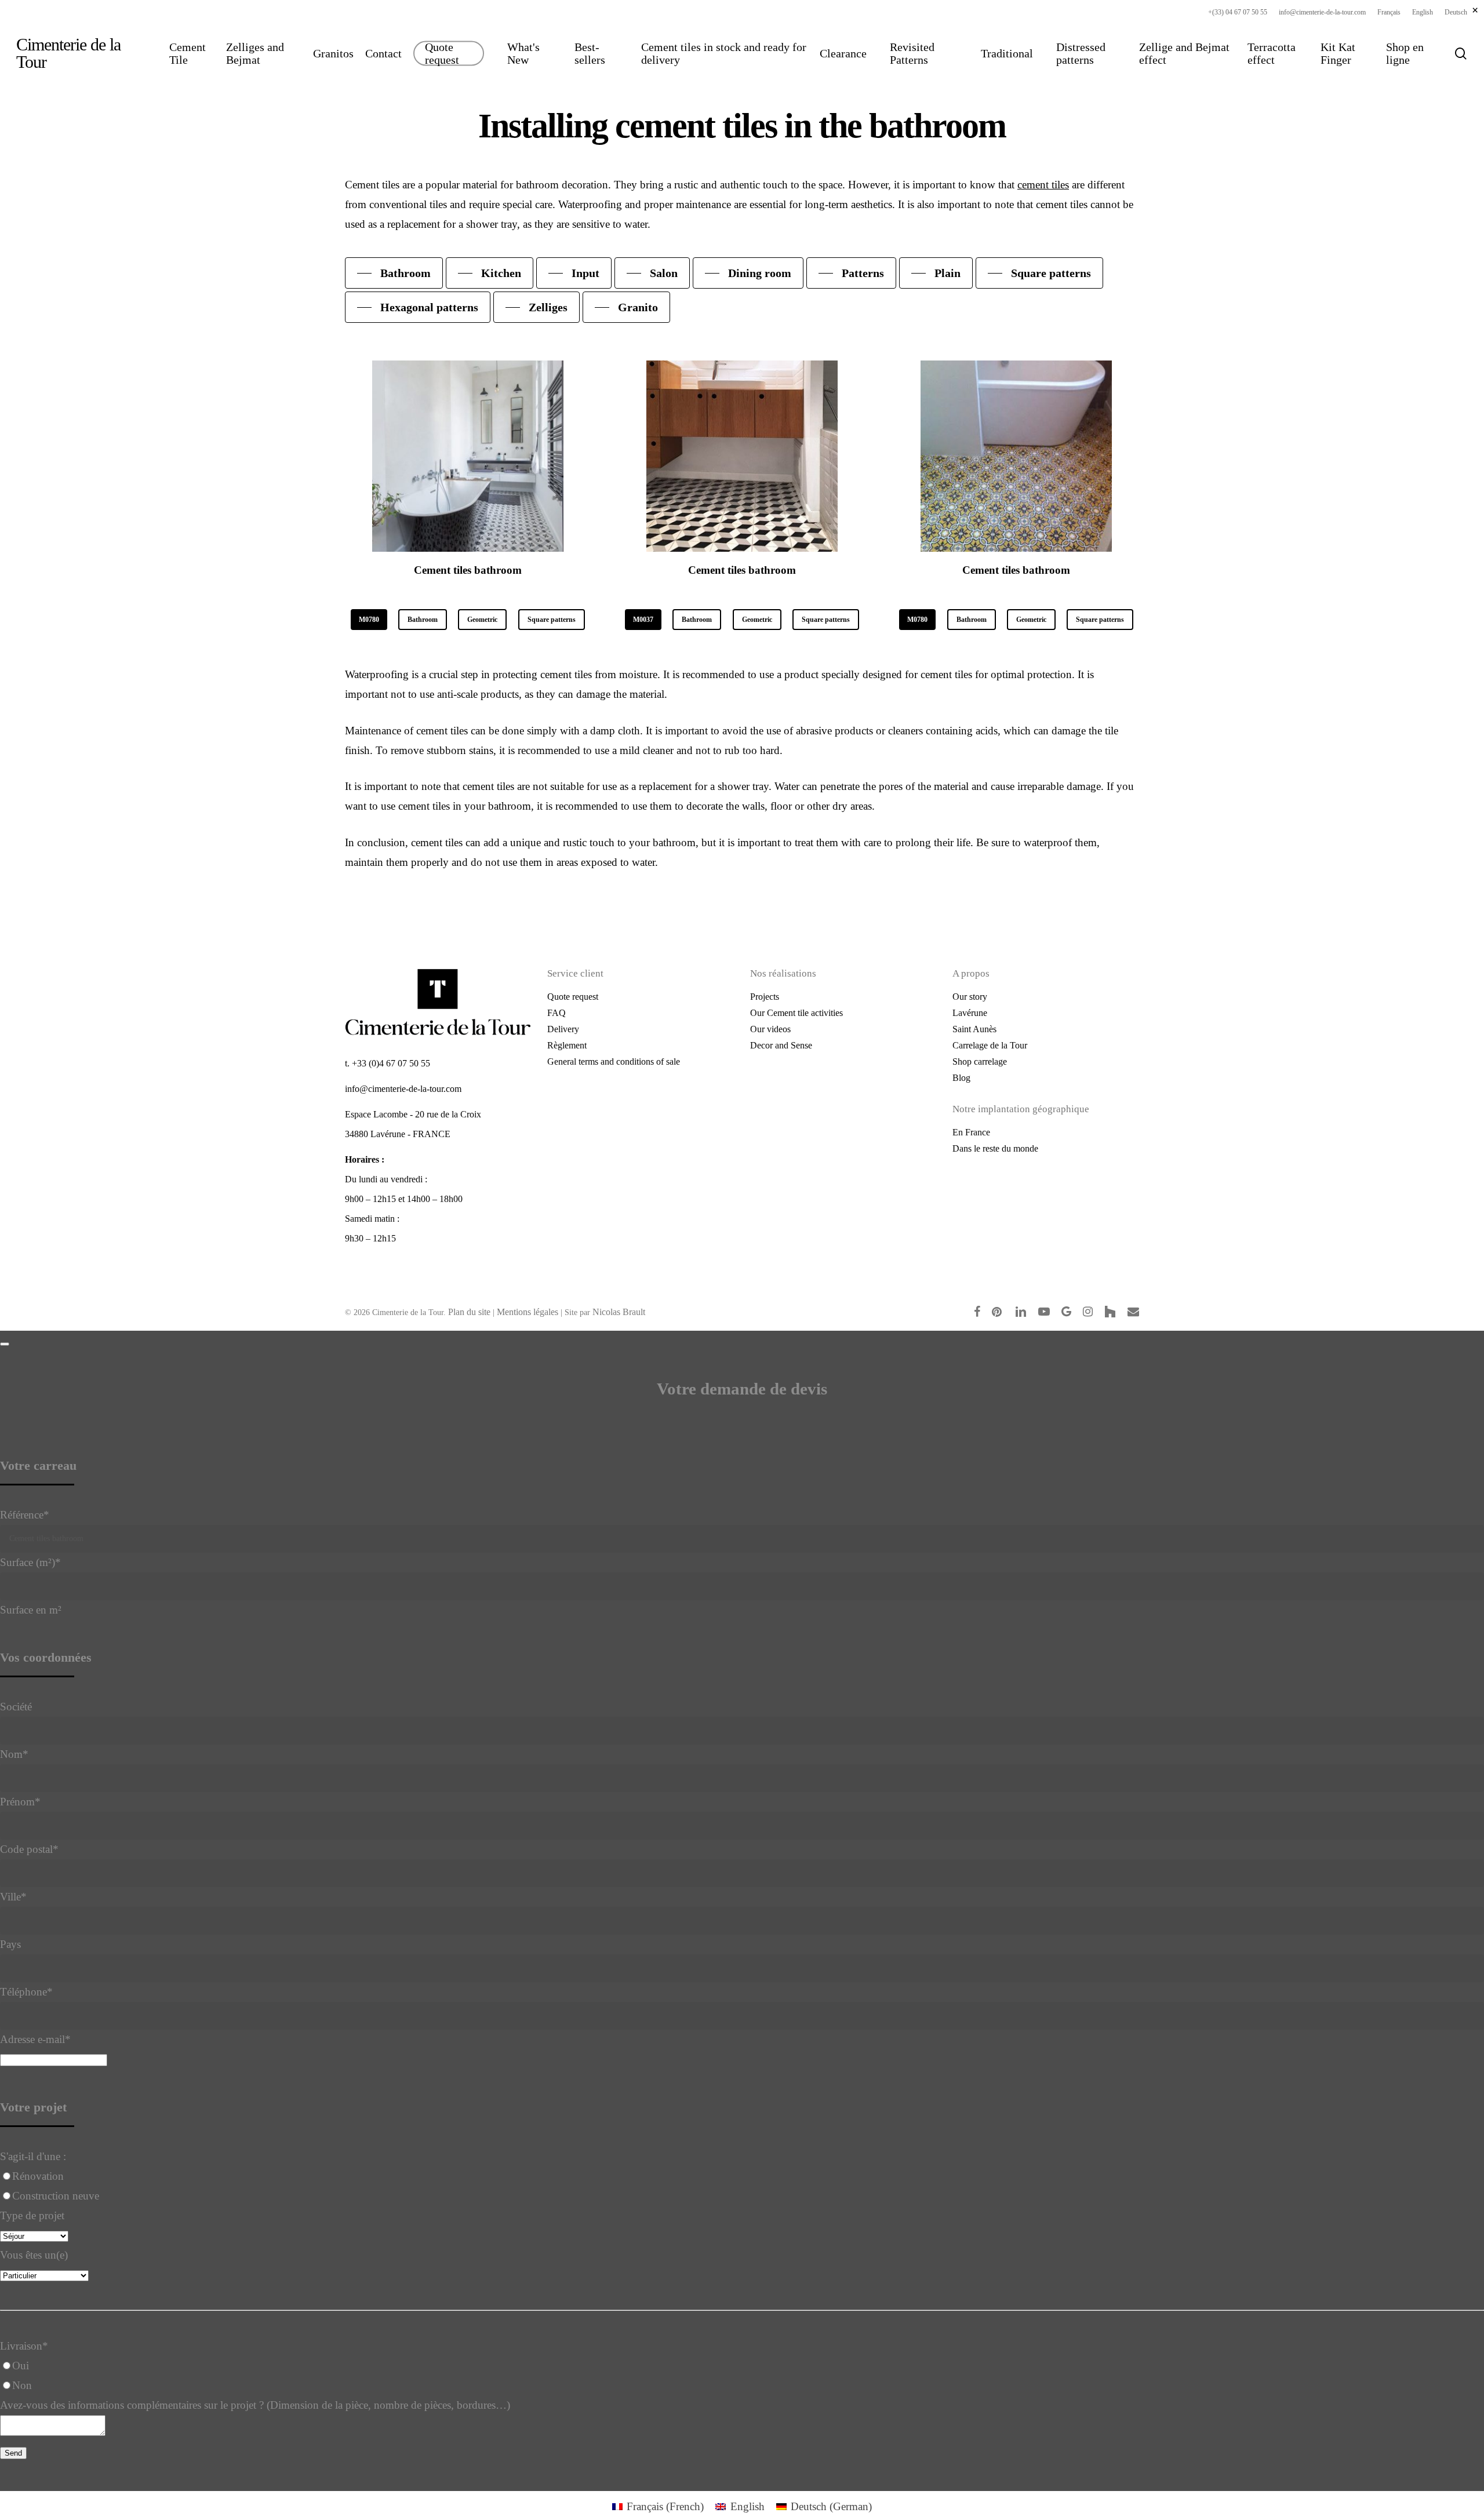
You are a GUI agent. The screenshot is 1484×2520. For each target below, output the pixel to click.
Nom (14, 1754)
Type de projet (32, 2215)
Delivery (563, 1029)
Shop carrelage (980, 1061)
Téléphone (26, 1992)
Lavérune (970, 1013)
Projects (765, 997)
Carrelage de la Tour (990, 1045)
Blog (961, 1078)
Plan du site (469, 1312)
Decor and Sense (781, 1045)
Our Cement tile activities (796, 1013)
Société (16, 1707)
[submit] (5, 1344)
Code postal (29, 1849)
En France (971, 1132)
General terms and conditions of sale (614, 1061)
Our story (970, 997)
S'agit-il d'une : (33, 2156)
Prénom (20, 1802)
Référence (25, 1515)
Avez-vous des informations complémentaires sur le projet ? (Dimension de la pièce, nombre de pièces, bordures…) (255, 2405)
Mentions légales (528, 1312)
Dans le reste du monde (995, 1148)
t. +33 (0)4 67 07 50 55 (388, 1063)
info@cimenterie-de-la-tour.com (403, 1089)
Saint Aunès (974, 1029)
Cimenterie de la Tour (68, 53)
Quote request (573, 997)
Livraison (24, 2346)
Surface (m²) (30, 1562)
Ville (13, 1897)
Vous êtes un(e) (34, 2255)
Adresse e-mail (35, 2039)
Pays (10, 1944)
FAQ (556, 1013)
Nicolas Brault (619, 1312)
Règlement (567, 1045)
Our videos (770, 1029)
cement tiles (1043, 185)
